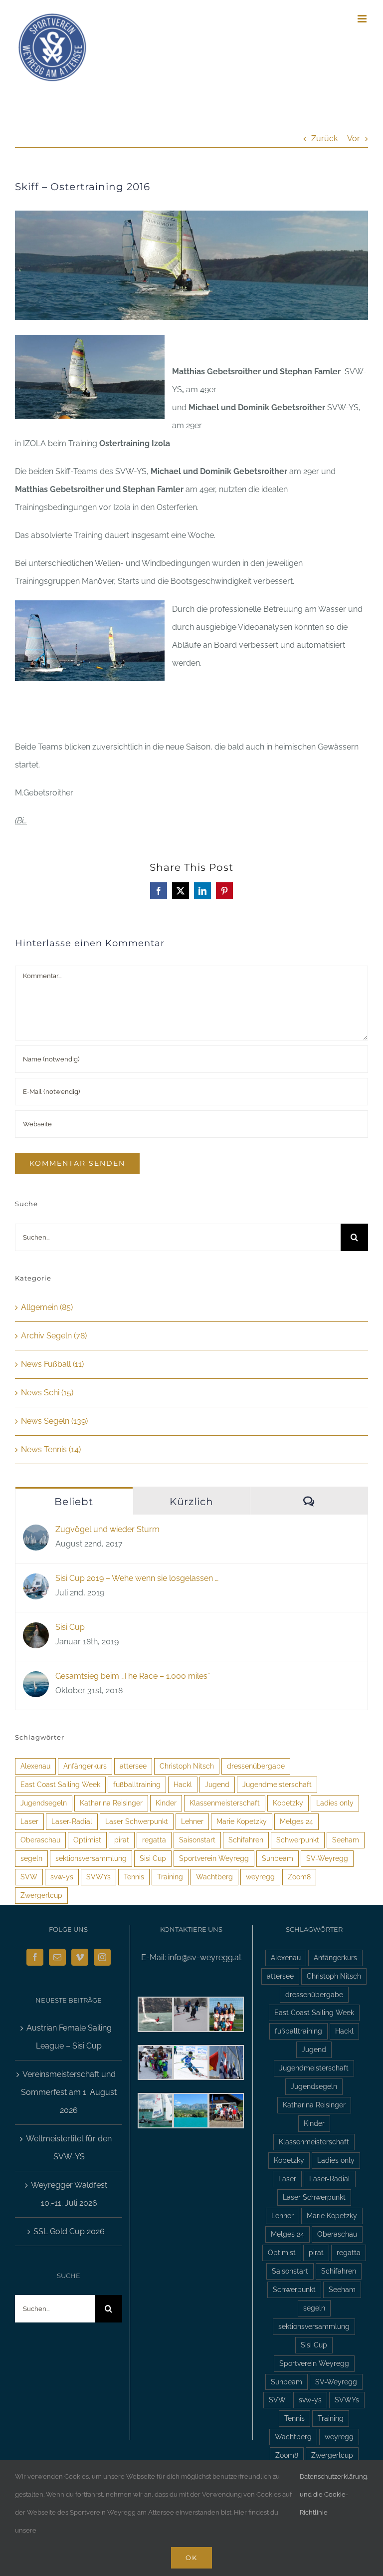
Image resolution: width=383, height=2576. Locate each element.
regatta (154, 1840)
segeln (31, 1858)
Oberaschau (40, 1840)
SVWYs (98, 1877)
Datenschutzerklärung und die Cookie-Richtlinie (333, 2494)
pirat (122, 1840)
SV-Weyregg (327, 1858)
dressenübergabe (256, 1766)
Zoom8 (299, 1877)
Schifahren (246, 1840)
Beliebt (74, 1502)
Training (170, 1877)
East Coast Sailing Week (60, 1784)
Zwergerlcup (41, 1895)
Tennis (134, 1877)
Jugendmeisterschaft (277, 1784)
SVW (29, 1877)
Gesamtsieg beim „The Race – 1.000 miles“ (133, 1676)
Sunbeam (278, 1858)
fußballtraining (137, 1784)
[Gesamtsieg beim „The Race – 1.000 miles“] (36, 1680)
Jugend (217, 1784)
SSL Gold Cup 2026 (69, 2231)
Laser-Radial (72, 1821)
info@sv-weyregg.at (205, 1957)
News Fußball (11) (52, 1364)
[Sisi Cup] (36, 1631)
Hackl (183, 1784)
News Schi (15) (47, 1393)
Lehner (192, 1821)
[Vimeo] (80, 1957)
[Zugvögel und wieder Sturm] (36, 1533)
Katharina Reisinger (111, 1803)
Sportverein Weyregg (214, 1858)
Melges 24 (296, 1821)
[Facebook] (35, 1957)
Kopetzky (288, 1803)
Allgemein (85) (47, 1307)
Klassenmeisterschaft (225, 1803)
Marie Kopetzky (242, 1821)
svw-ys (62, 1877)
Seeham (346, 1840)
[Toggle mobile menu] (363, 19)
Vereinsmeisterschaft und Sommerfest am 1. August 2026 (69, 2092)
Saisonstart (197, 1840)
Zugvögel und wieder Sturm (107, 1529)
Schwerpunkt (298, 1840)
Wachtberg (214, 1877)
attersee (133, 1766)
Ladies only (335, 1803)
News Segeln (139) (54, 1421)
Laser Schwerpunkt (137, 1821)
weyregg (260, 1877)
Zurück (324, 138)
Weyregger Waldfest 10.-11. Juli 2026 (69, 2194)
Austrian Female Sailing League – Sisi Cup (69, 2037)
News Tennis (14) (51, 1449)
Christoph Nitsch (187, 1766)
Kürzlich (191, 1502)
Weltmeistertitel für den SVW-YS (69, 2148)
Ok (191, 2558)
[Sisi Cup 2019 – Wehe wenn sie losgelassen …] (36, 1582)
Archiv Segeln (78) (54, 1336)
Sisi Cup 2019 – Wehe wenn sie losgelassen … (137, 1578)
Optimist (87, 1840)
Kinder (166, 1803)
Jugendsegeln (44, 1803)
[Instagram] (102, 1957)
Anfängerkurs (85, 1766)
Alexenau (35, 1766)
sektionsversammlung (91, 1858)
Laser (29, 1821)
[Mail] (57, 1957)
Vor (354, 138)
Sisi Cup (70, 1627)
